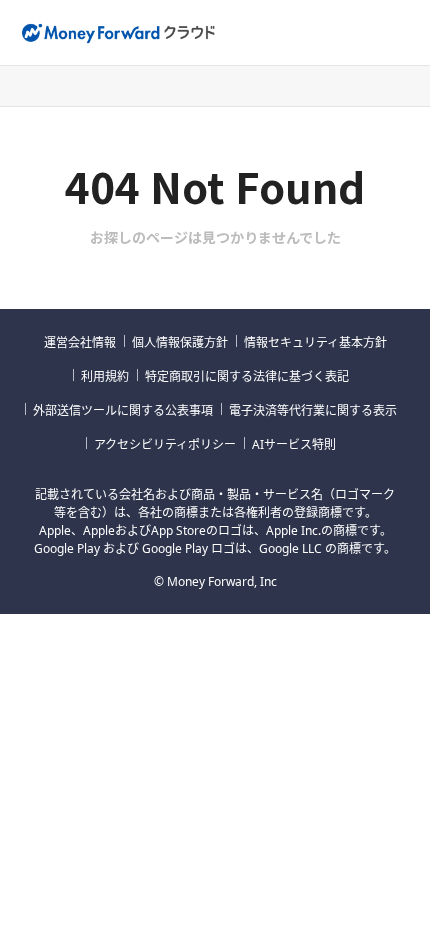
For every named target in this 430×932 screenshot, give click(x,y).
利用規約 (105, 376)
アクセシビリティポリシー (165, 444)
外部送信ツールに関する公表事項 (123, 410)
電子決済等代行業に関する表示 (313, 410)
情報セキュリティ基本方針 (315, 342)
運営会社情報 (80, 342)
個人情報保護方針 (180, 342)
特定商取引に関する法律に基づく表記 (247, 376)
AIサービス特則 (294, 444)
